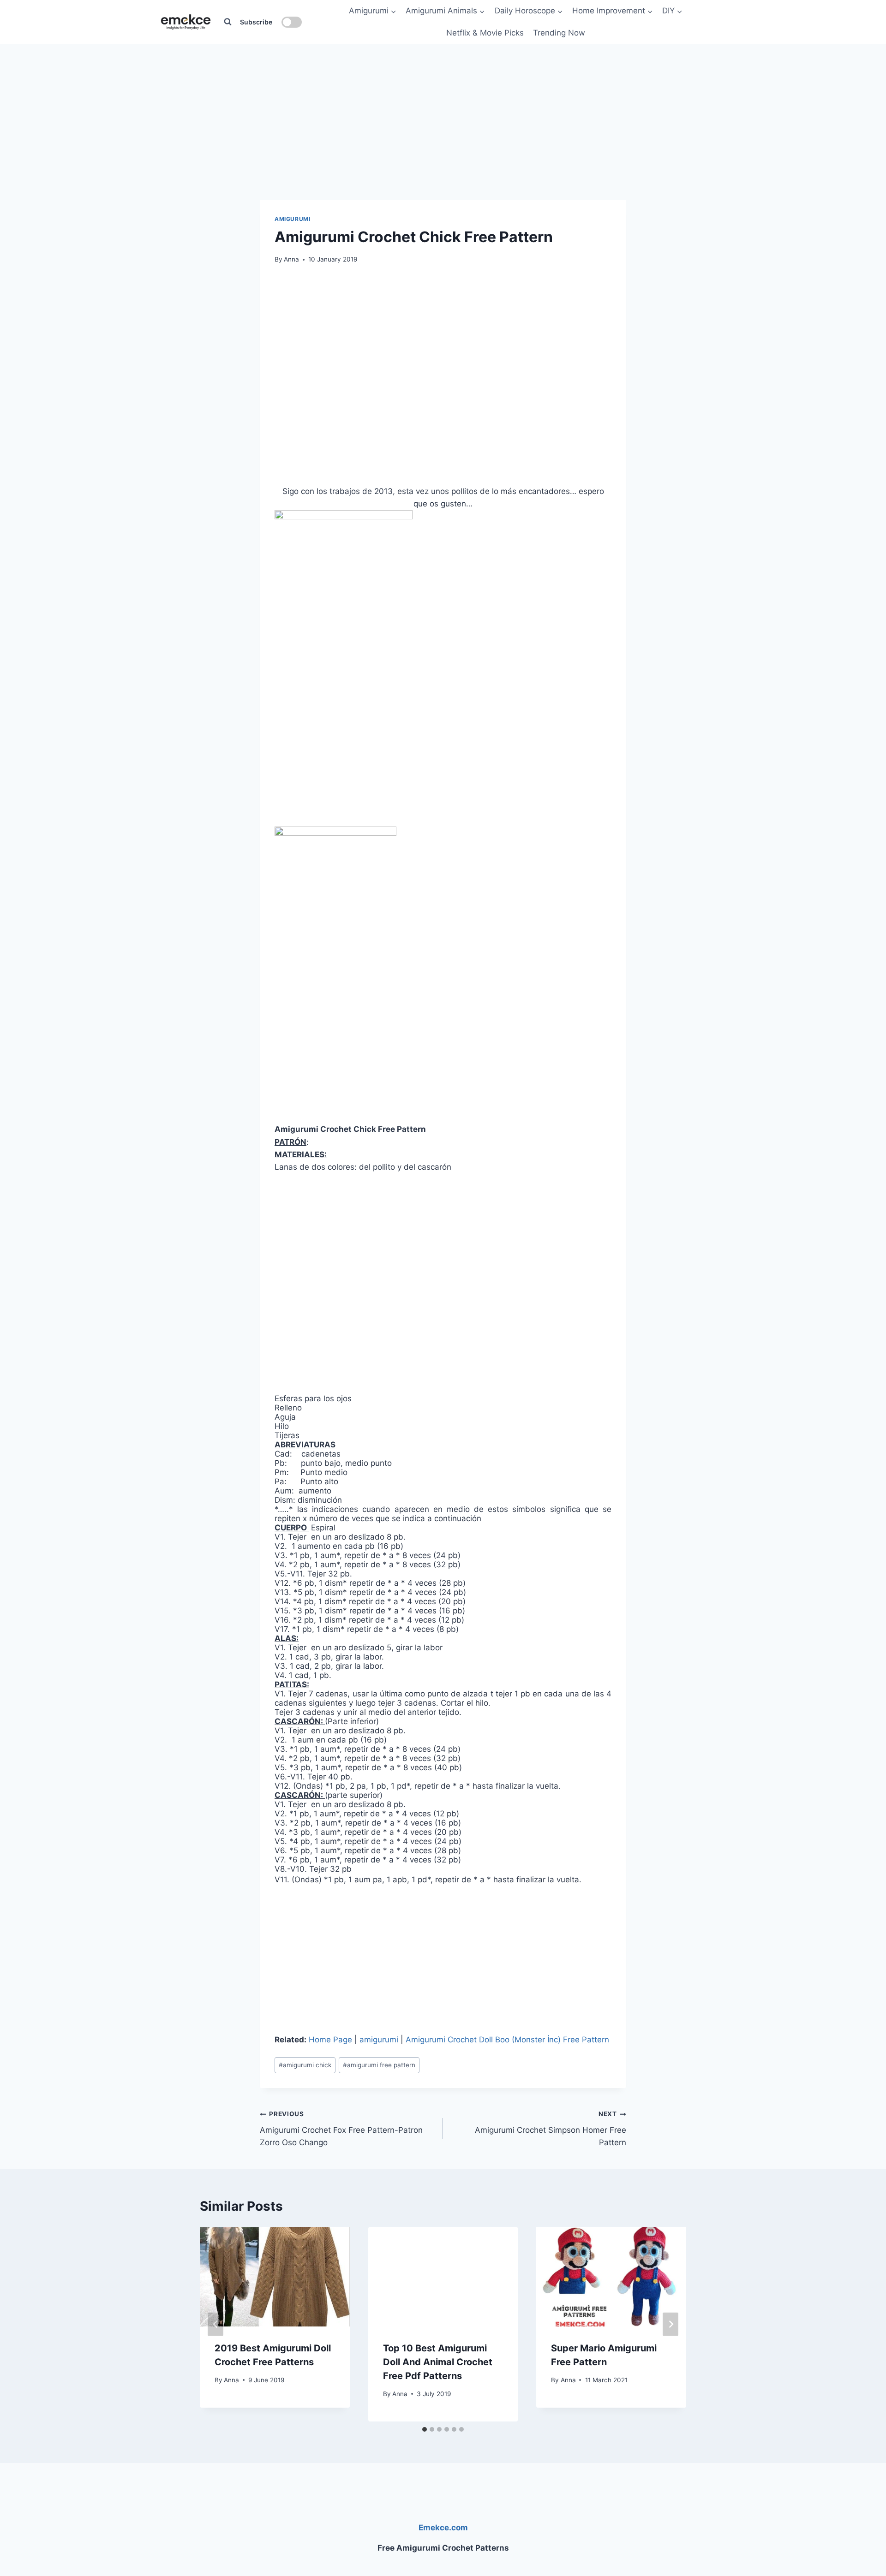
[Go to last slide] (216, 2324)
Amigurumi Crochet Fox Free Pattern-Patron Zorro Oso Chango (341, 2129)
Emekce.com (443, 2528)
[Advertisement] (443, 101)
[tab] (425, 2429)
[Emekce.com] (186, 22)
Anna (291, 259)
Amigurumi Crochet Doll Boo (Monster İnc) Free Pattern (507, 2040)
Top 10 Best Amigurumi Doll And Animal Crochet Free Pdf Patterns (438, 2362)
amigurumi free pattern (379, 2065)
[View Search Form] (227, 22)
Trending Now (559, 33)
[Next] (670, 2324)
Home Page (330, 2040)
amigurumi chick (305, 2065)
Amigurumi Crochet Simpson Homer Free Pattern (551, 2129)
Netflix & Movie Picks (485, 33)
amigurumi (292, 219)
